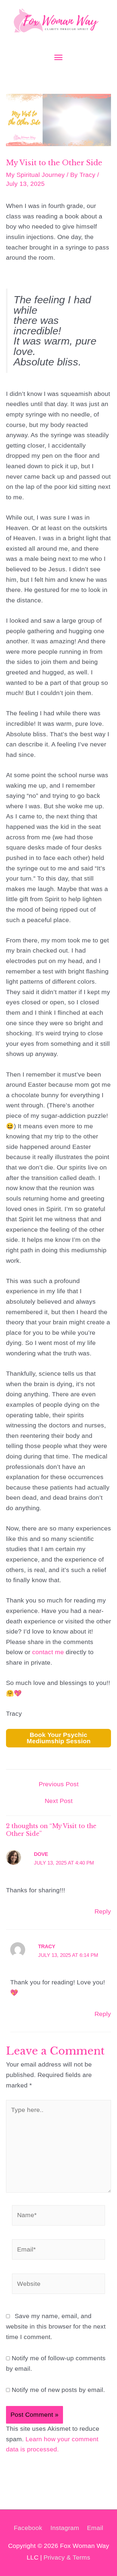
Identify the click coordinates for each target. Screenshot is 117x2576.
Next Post (59, 1801)
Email (95, 2528)
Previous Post (59, 1784)
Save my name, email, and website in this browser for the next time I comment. (56, 2326)
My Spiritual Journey (35, 175)
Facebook (28, 2528)
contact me (48, 1652)
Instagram (65, 2528)
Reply (103, 1911)
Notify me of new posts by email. (58, 2390)
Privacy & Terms (67, 2557)
